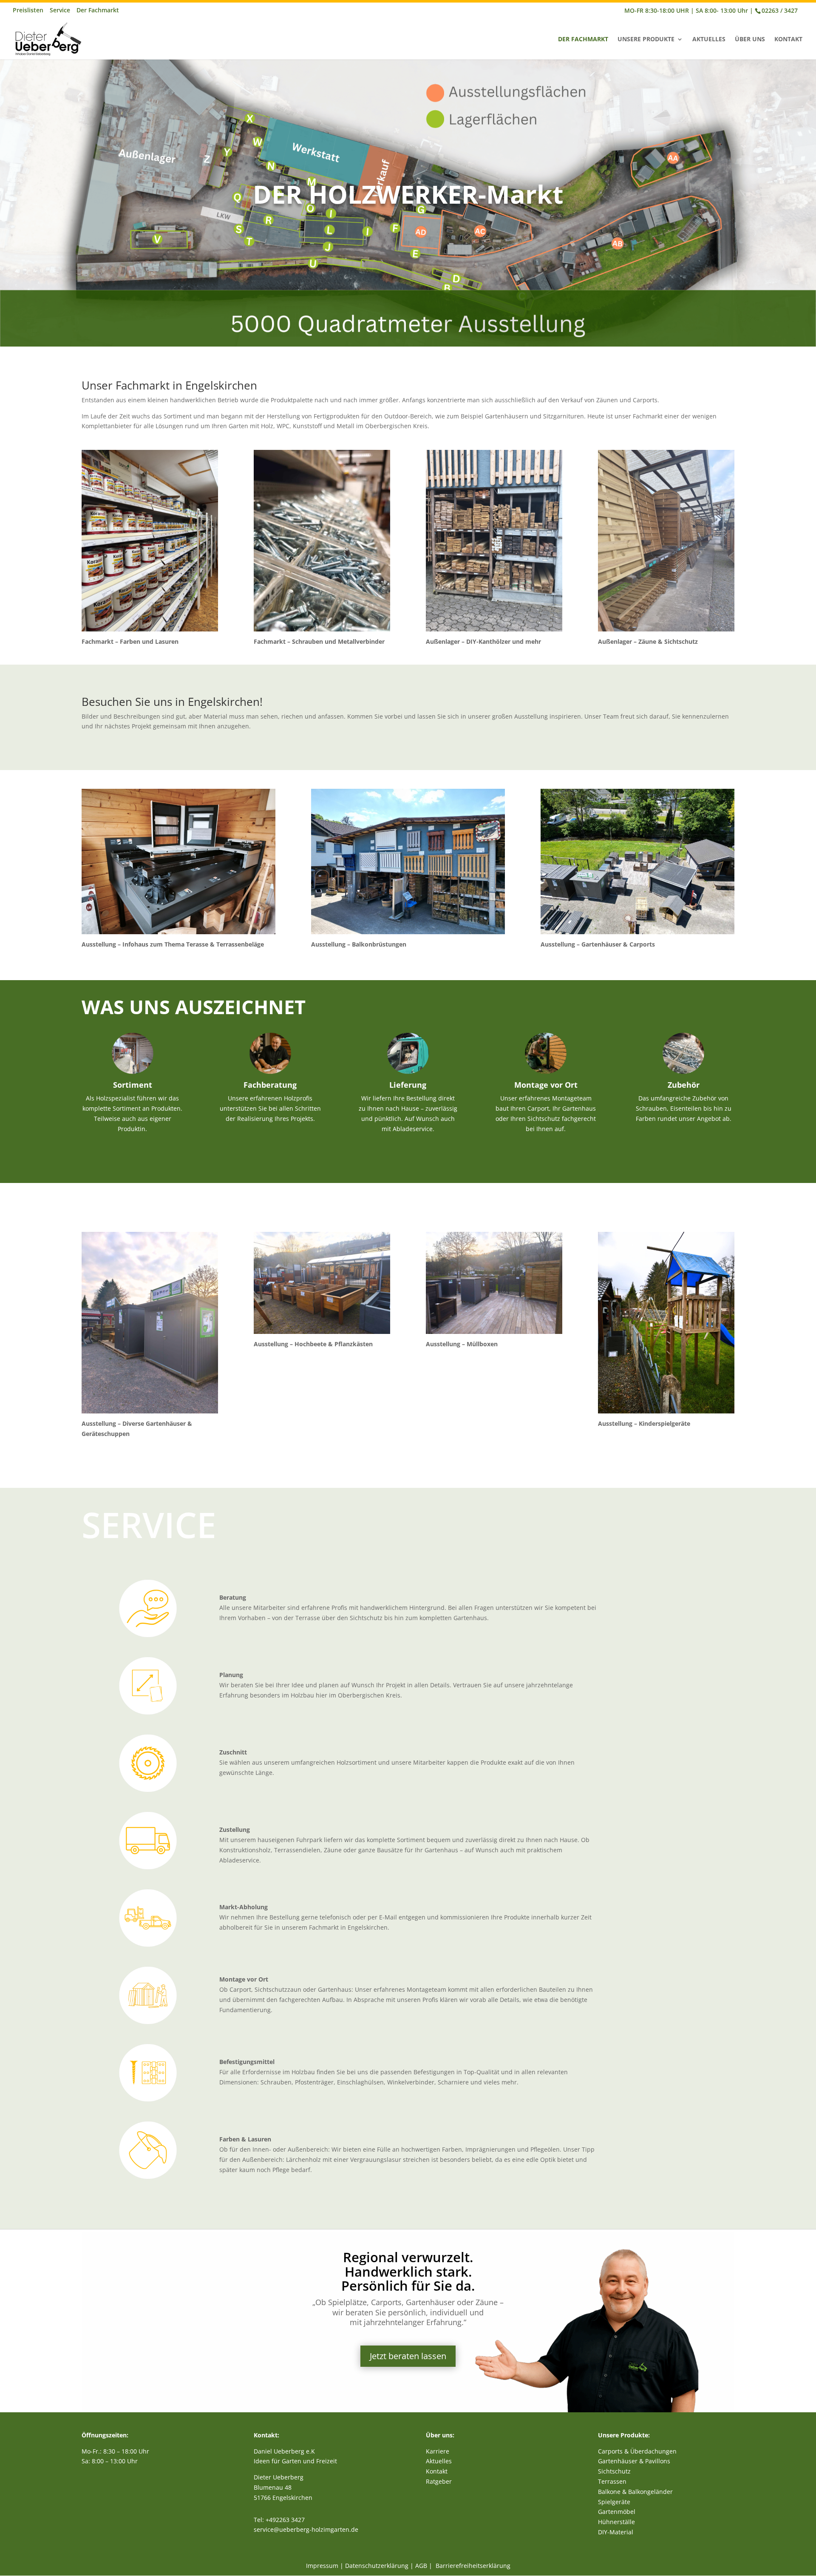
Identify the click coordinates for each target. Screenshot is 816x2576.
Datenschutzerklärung (377, 2566)
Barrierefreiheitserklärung (473, 2566)
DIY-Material (616, 2532)
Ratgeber (439, 2481)
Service (60, 11)
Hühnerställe (616, 2522)
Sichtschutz (614, 2471)
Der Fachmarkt (98, 11)
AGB (421, 2566)
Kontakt (788, 40)
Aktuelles (709, 40)
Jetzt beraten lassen (408, 2356)
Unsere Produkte (646, 40)
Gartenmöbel (617, 2512)
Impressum (322, 2566)
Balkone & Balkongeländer (635, 2492)
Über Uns (750, 40)
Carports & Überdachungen (637, 2451)
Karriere (438, 2451)
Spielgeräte (614, 2502)
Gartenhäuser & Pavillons (634, 2461)
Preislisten (28, 11)
